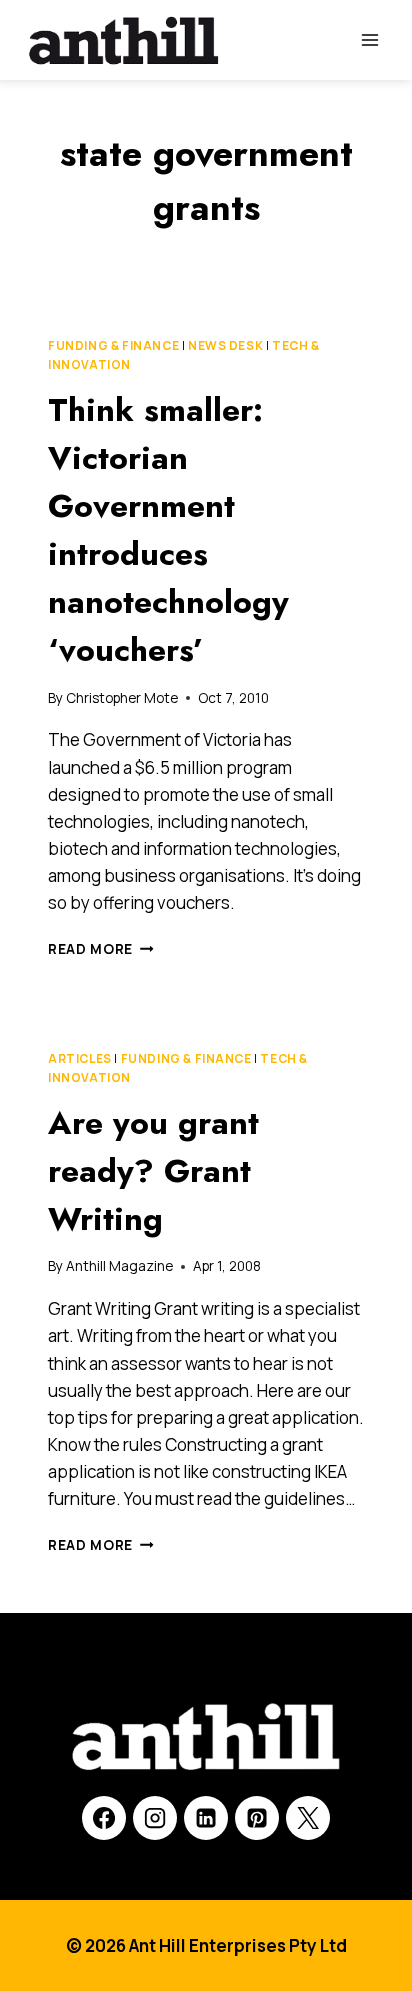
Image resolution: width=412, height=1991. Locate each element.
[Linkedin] (206, 1818)
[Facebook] (104, 1818)
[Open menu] (369, 39)
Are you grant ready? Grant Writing (153, 1171)
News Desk (225, 345)
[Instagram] (155, 1818)
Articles (80, 1058)
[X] (308, 1818)
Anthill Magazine (119, 1266)
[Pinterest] (257, 1818)
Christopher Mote (122, 698)
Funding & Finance (113, 345)
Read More (101, 949)
